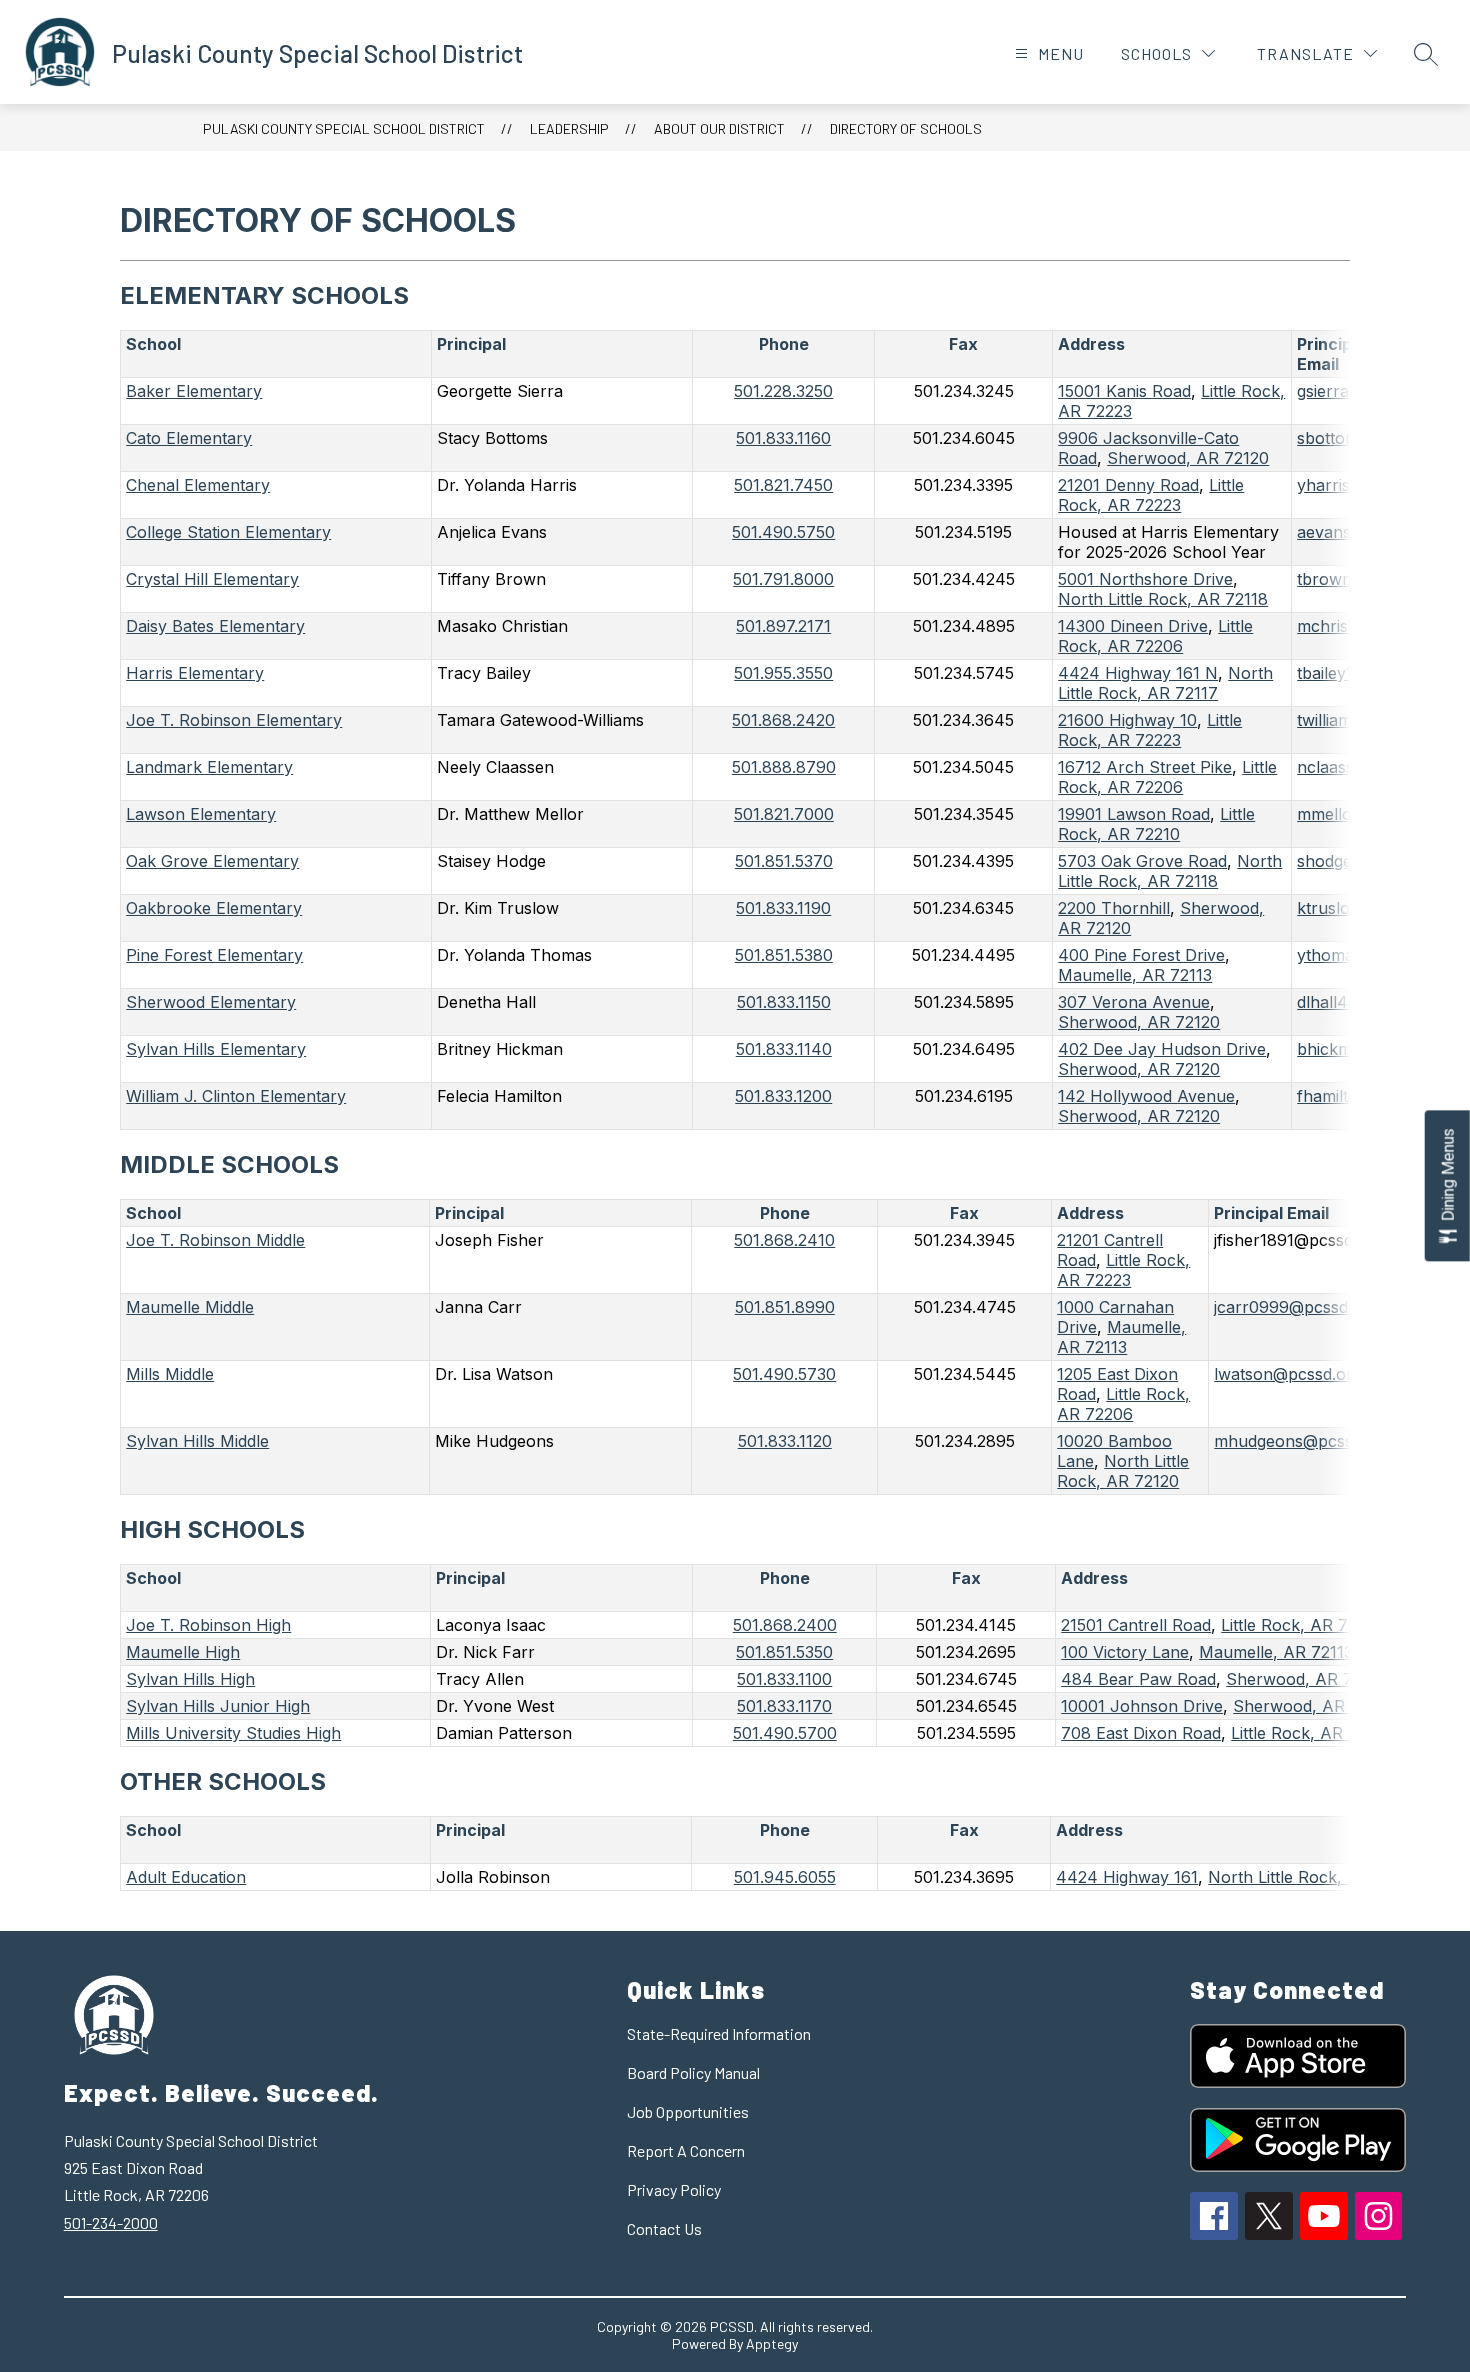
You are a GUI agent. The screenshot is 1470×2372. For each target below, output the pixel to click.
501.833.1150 (784, 1002)
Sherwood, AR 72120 (1314, 1706)
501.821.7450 (783, 485)
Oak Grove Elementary (212, 861)
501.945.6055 (785, 1877)
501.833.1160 (783, 438)
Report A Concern (686, 2150)
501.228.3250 (783, 391)
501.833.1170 (784, 1706)
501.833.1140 (784, 1049)
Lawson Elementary (201, 814)
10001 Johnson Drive (1142, 1706)
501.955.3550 (783, 673)
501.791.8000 (783, 579)
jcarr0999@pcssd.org (1296, 1307)
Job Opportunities (688, 2111)
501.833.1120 (785, 1441)
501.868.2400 (785, 1625)
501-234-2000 (111, 2222)
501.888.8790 (784, 767)
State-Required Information (719, 2033)
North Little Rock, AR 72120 (1123, 1471)
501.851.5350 (784, 1652)
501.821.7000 (784, 814)
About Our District (719, 128)
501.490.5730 (784, 1374)
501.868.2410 (784, 1240)
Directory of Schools (906, 128)
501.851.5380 (784, 955)
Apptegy (772, 2343)
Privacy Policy (674, 2189)
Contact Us (664, 2228)
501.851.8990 (785, 1307)
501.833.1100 (784, 1679)
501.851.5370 (784, 861)
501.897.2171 (783, 626)
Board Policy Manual (693, 2072)
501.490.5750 (783, 532)
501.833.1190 (783, 908)
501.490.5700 (785, 1733)
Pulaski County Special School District (344, 128)
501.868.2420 (783, 720)
